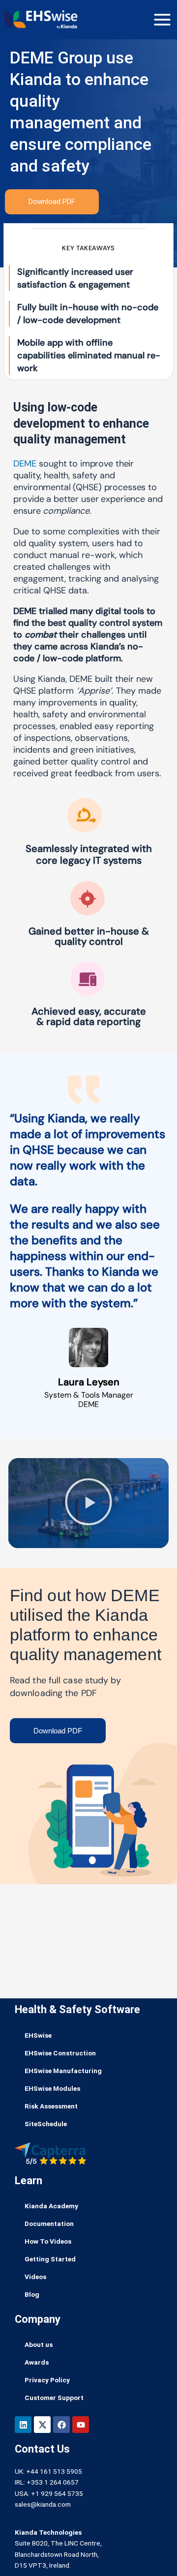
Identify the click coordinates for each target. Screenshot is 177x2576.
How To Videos (48, 2241)
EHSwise (38, 2035)
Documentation (49, 2224)
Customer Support (54, 2398)
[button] (88, 1503)
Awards (37, 2362)
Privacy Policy (47, 2380)
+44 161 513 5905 (54, 2471)
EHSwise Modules (52, 2088)
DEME (25, 464)
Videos (35, 2277)
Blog (32, 2294)
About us (39, 2344)
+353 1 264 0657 (53, 2482)
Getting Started (50, 2259)
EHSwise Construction (60, 2053)
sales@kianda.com (43, 2504)
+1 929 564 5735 (57, 2493)
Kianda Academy (51, 2206)
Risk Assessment (51, 2106)
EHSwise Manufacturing (63, 2071)
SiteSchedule (46, 2124)
